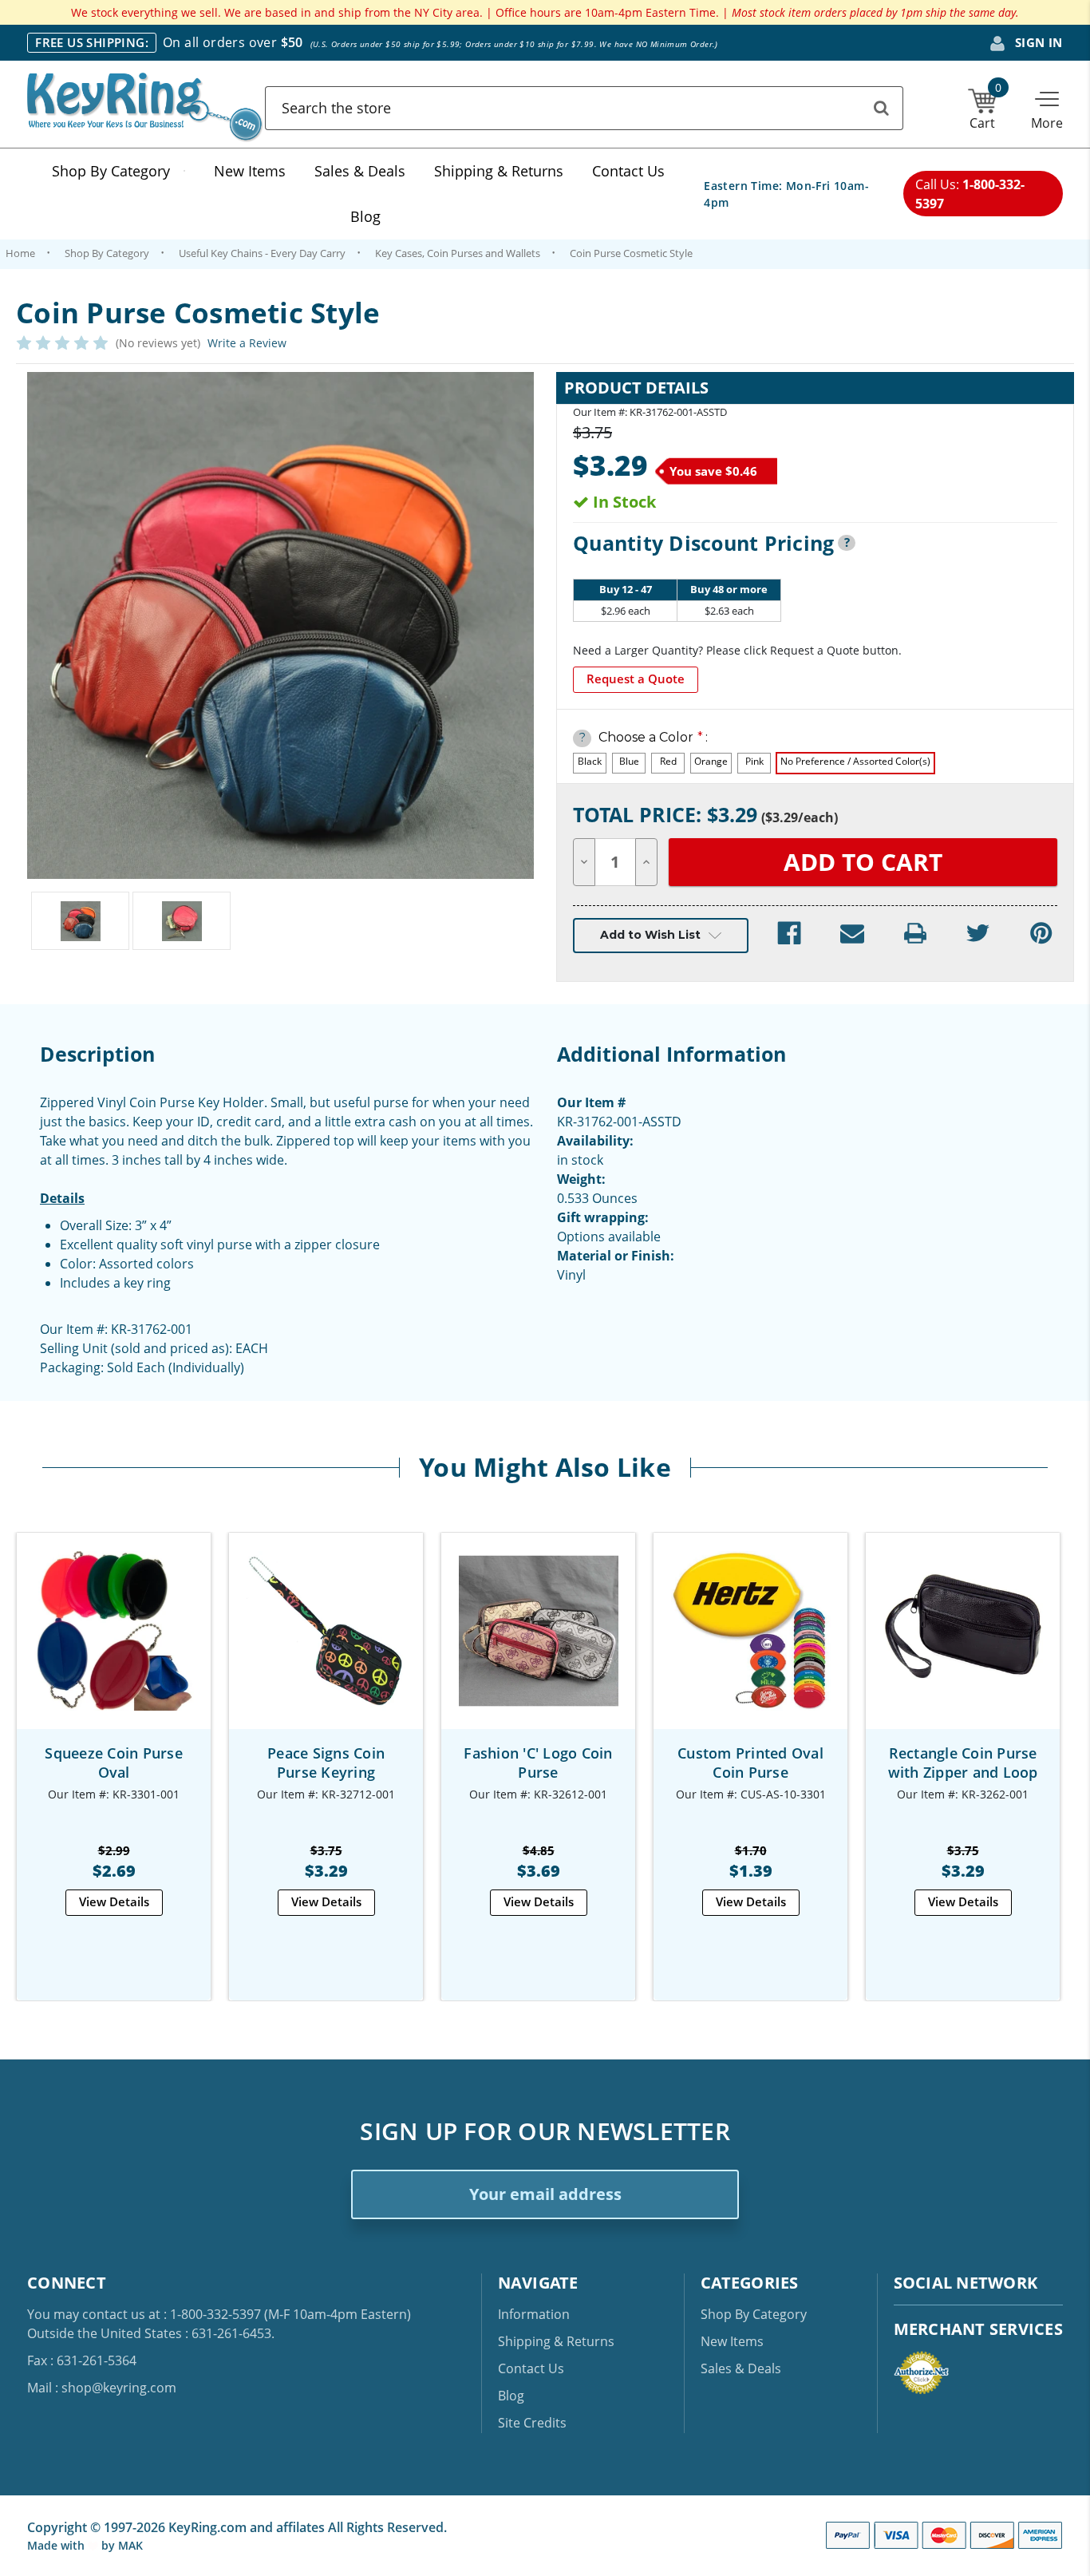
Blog (365, 216)
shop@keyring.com (119, 2388)
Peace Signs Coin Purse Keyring (326, 1763)
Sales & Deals (360, 171)
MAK (130, 2545)
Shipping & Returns (499, 171)
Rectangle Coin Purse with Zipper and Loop (963, 1763)
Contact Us (628, 171)
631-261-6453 (231, 2333)
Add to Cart (326, 1645)
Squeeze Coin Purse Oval (114, 1763)
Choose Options (114, 1645)
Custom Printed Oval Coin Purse (750, 1763)
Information (534, 2314)
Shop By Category (111, 171)
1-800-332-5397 (215, 2314)
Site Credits (532, 2423)
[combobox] (584, 108)
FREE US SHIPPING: (92, 42)
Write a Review (247, 343)
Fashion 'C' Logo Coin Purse (538, 1763)
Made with (57, 2545)
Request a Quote (636, 679)
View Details (114, 1901)
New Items (250, 171)
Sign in (1037, 42)
